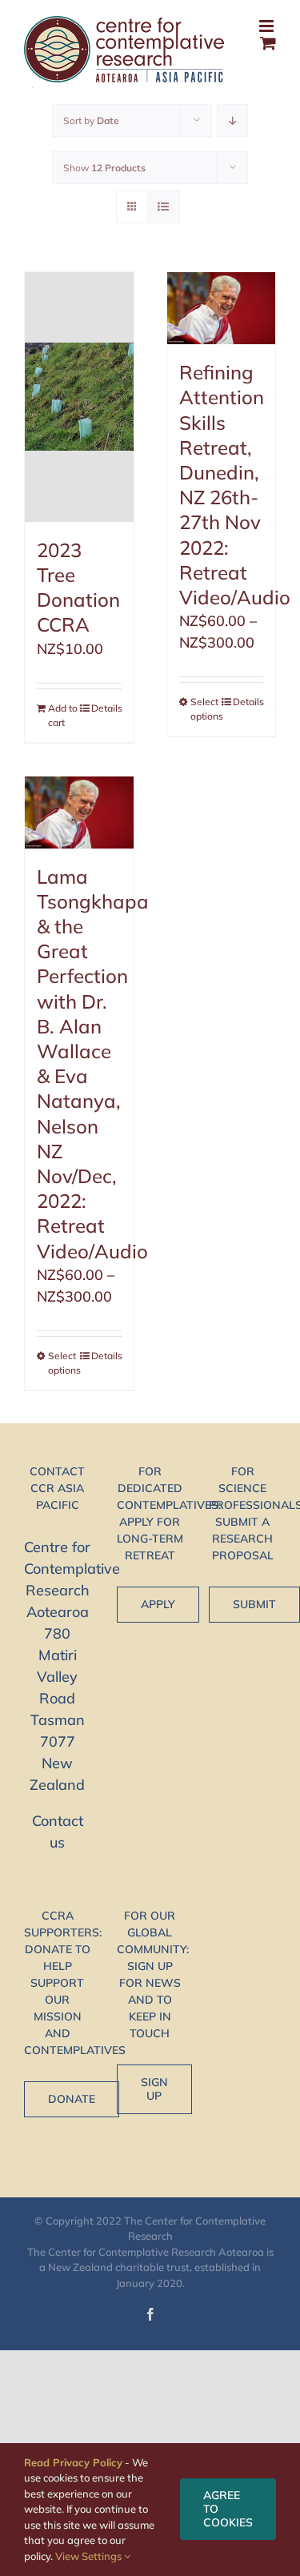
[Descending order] (232, 120)
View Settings (90, 2556)
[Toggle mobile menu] (268, 26)
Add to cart (63, 715)
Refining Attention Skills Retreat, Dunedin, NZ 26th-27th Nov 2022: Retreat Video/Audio (235, 485)
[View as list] (164, 207)
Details (106, 708)
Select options (206, 709)
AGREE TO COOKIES (228, 2509)
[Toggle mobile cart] (268, 43)
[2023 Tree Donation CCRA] (79, 397)
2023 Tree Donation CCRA (78, 588)
